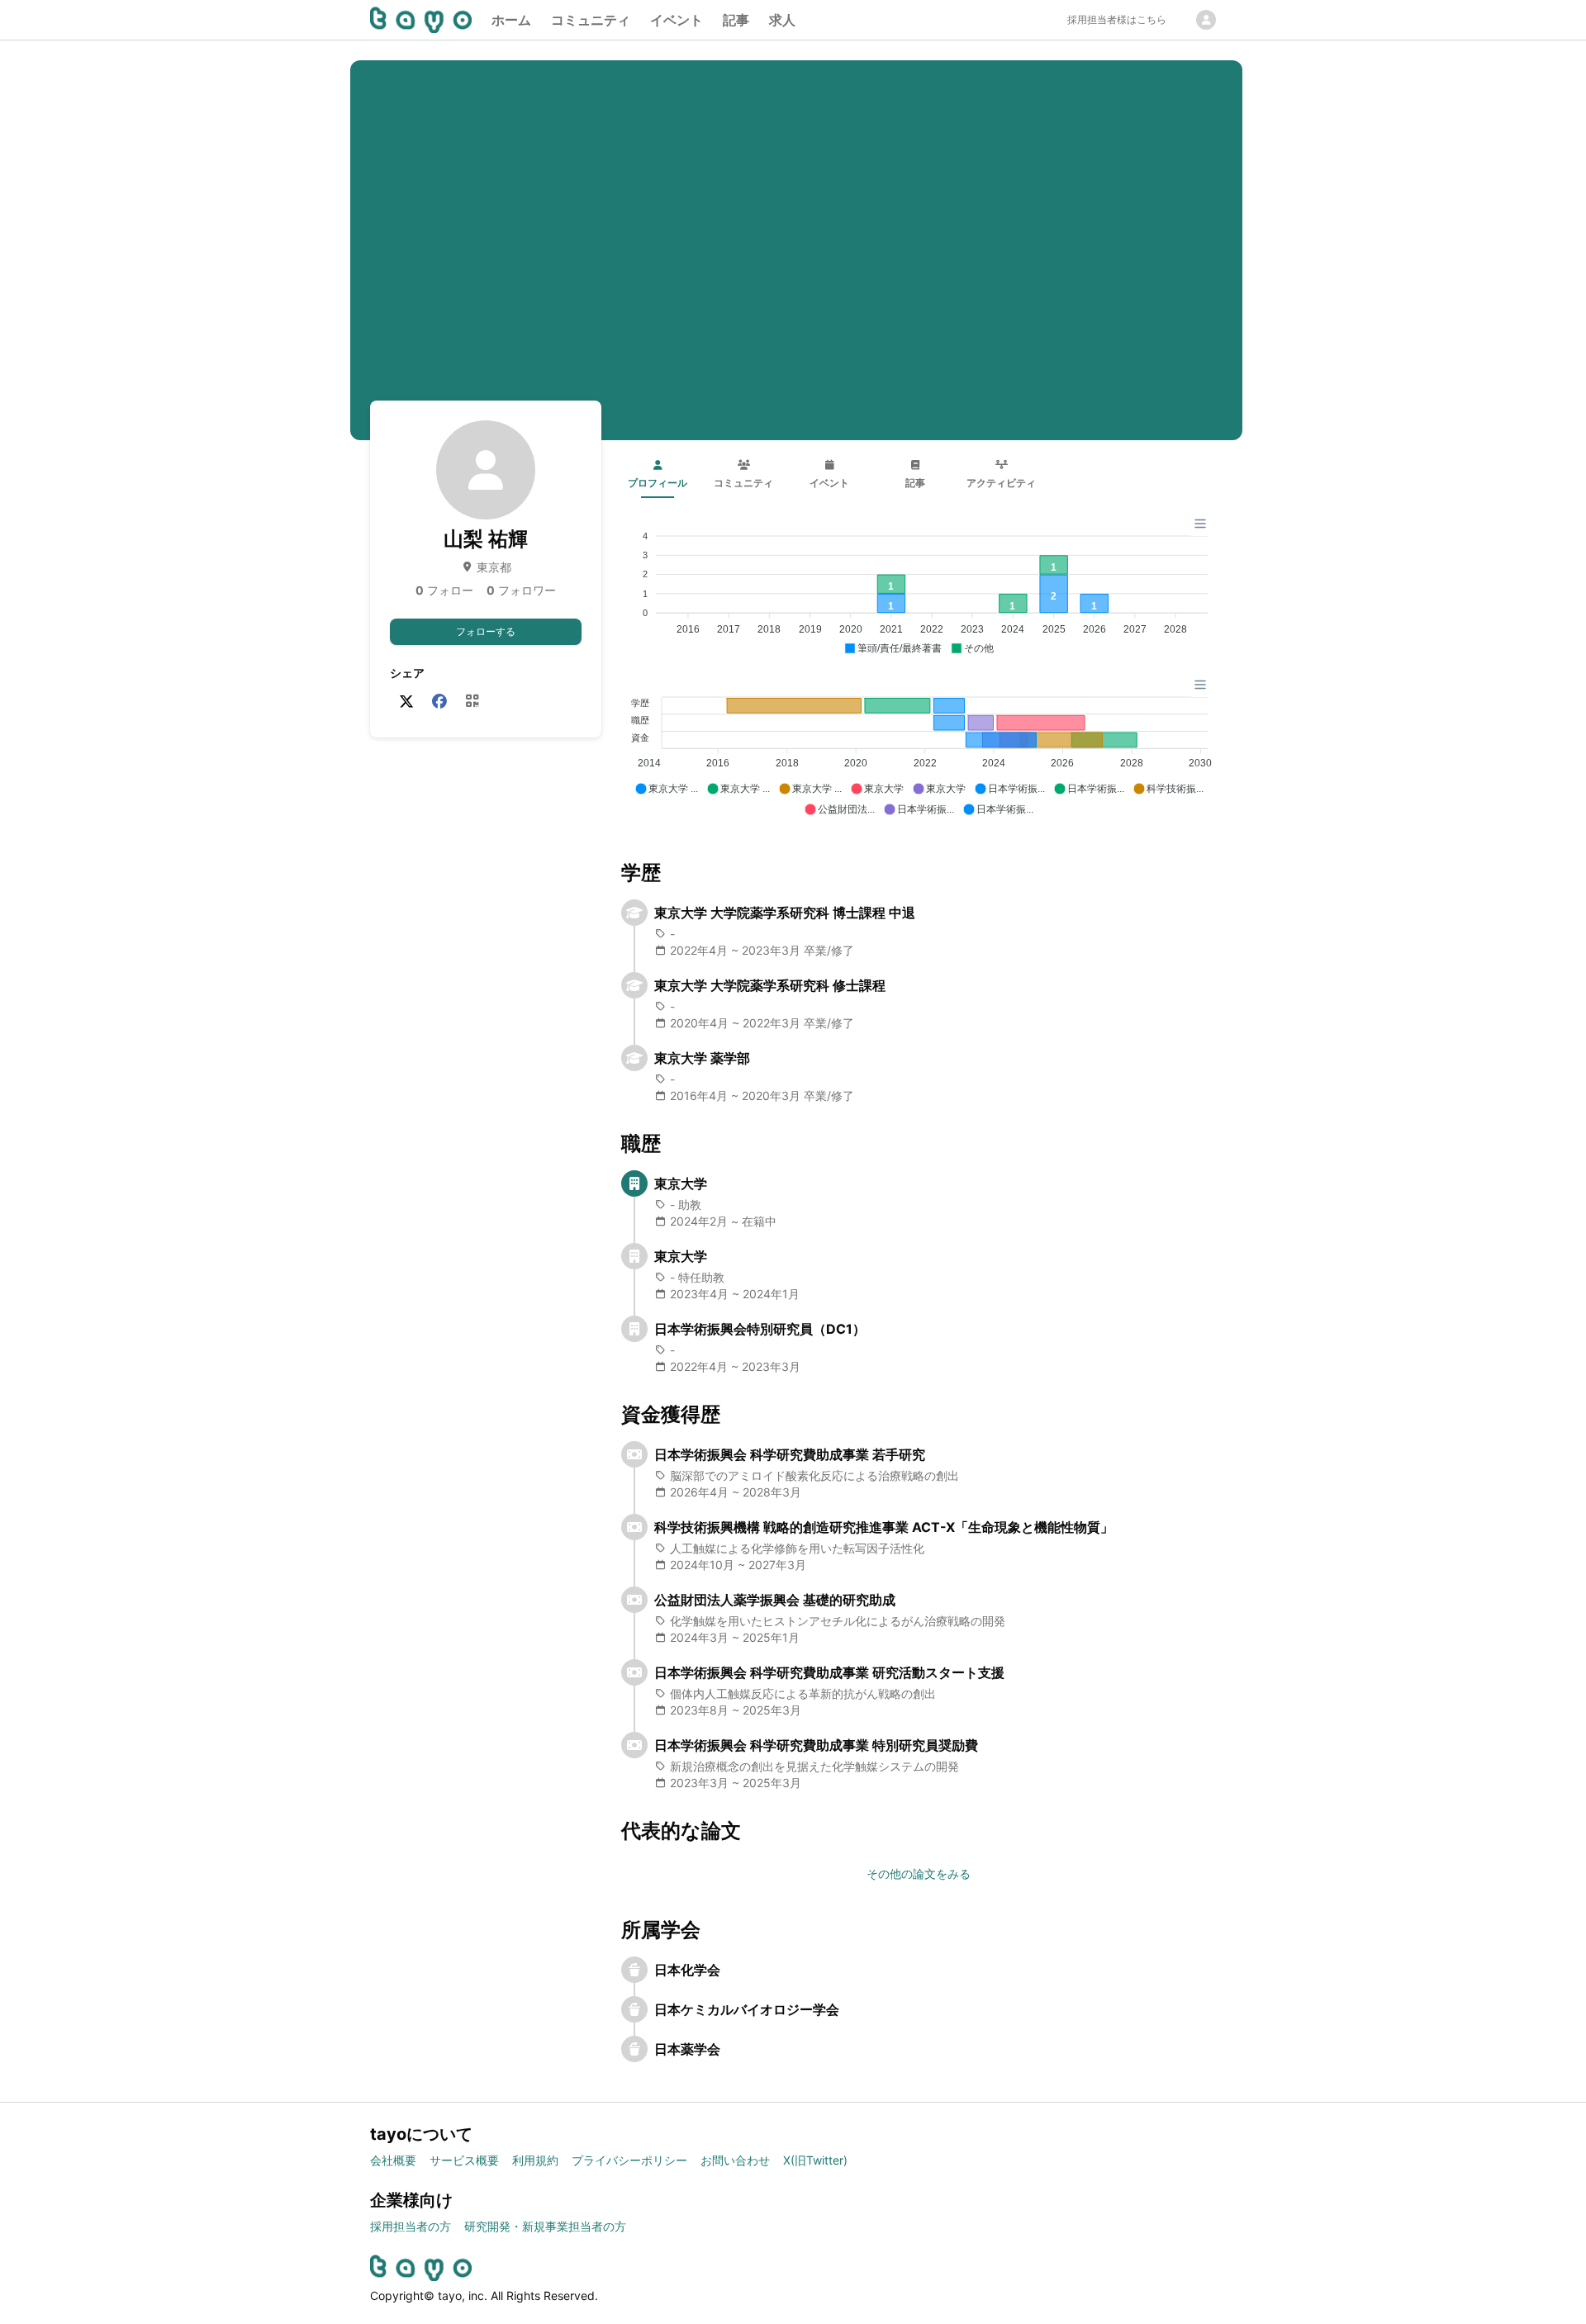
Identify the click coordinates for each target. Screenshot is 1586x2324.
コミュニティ (591, 20)
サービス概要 (464, 2160)
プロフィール (658, 483)
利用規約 (535, 2160)
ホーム (511, 20)
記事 (736, 20)
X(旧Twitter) (815, 2160)
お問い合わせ (735, 2160)
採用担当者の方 (411, 2226)
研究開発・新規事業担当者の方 (545, 2226)
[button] (893, 649)
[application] (919, 586)
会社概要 (393, 2160)
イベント (677, 20)
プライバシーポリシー (629, 2160)
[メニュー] (1200, 524)
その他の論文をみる (919, 1873)
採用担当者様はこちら (1117, 19)
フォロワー (521, 590)
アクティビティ (1001, 483)
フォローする (486, 631)
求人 (782, 20)
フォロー (444, 590)
